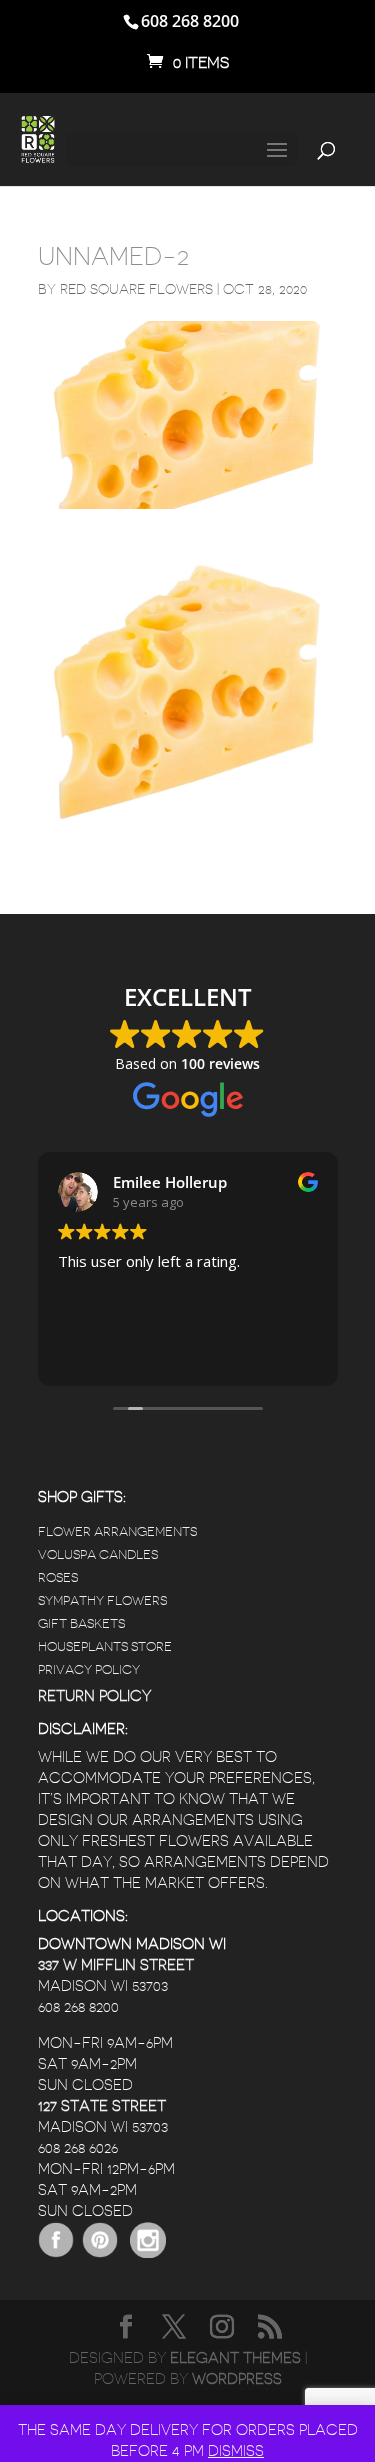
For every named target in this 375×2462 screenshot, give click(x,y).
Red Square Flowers (136, 289)
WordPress (237, 2379)
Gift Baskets (81, 1623)
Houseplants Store (105, 1646)
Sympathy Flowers (102, 1600)
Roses (58, 1577)
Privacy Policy (89, 1669)
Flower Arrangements (117, 1531)
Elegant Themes (235, 2358)
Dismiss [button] (236, 2451)
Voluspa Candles (98, 1554)
